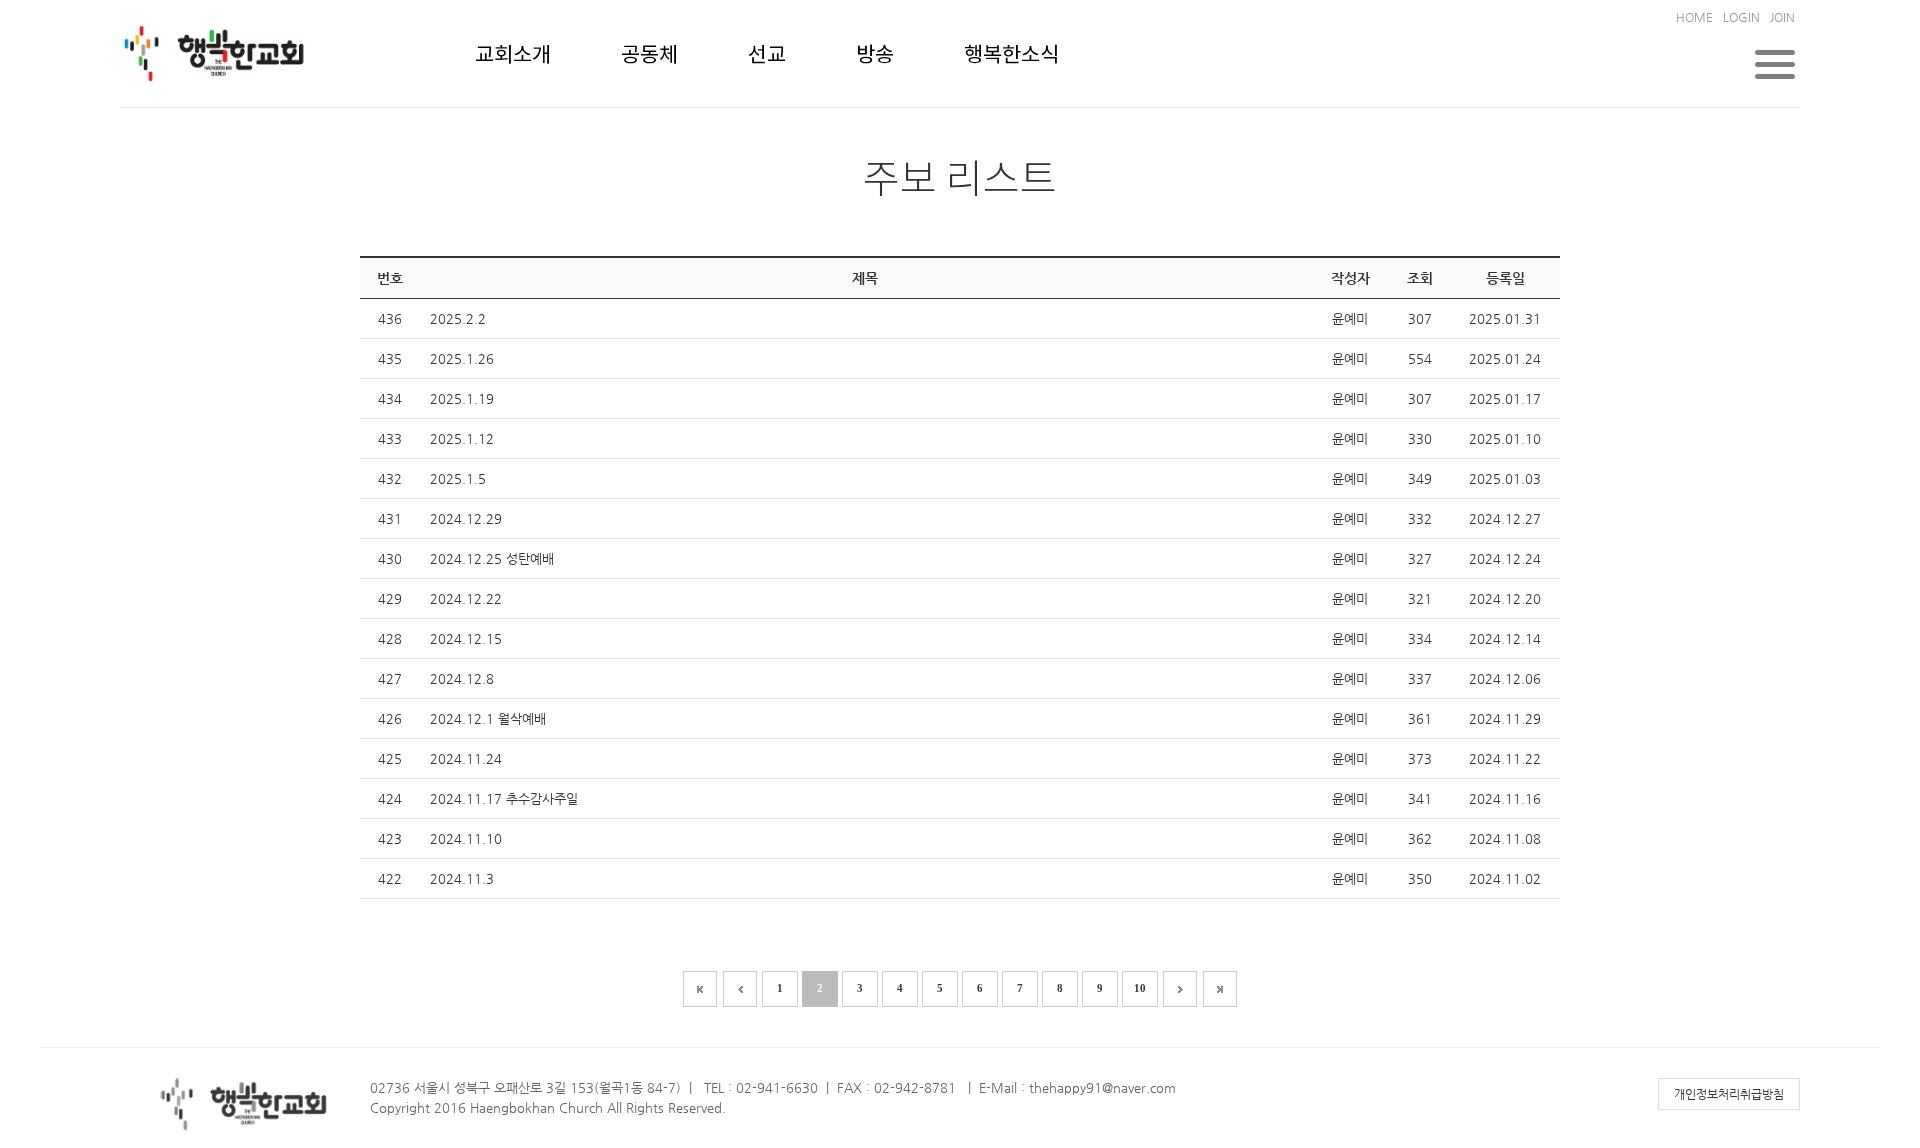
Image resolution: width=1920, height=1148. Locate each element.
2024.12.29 (466, 518)
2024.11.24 (466, 758)
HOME (1694, 17)
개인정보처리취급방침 (1729, 1094)
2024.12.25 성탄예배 (492, 558)
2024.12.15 (466, 638)
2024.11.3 (462, 878)
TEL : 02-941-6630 (761, 1087)
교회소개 (513, 56)
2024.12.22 (466, 598)
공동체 (649, 56)
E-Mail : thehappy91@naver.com (1077, 1087)
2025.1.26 (462, 358)
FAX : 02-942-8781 (896, 1087)
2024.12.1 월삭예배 (488, 718)
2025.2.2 (458, 318)
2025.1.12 (462, 438)
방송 (875, 56)
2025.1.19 (462, 398)
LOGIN (1741, 17)
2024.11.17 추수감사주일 (504, 798)
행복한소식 (1011, 56)
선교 (767, 56)
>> (1220, 989)
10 (1140, 988)
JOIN (1782, 17)
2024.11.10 (466, 838)
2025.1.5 (458, 478)
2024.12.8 (462, 678)
